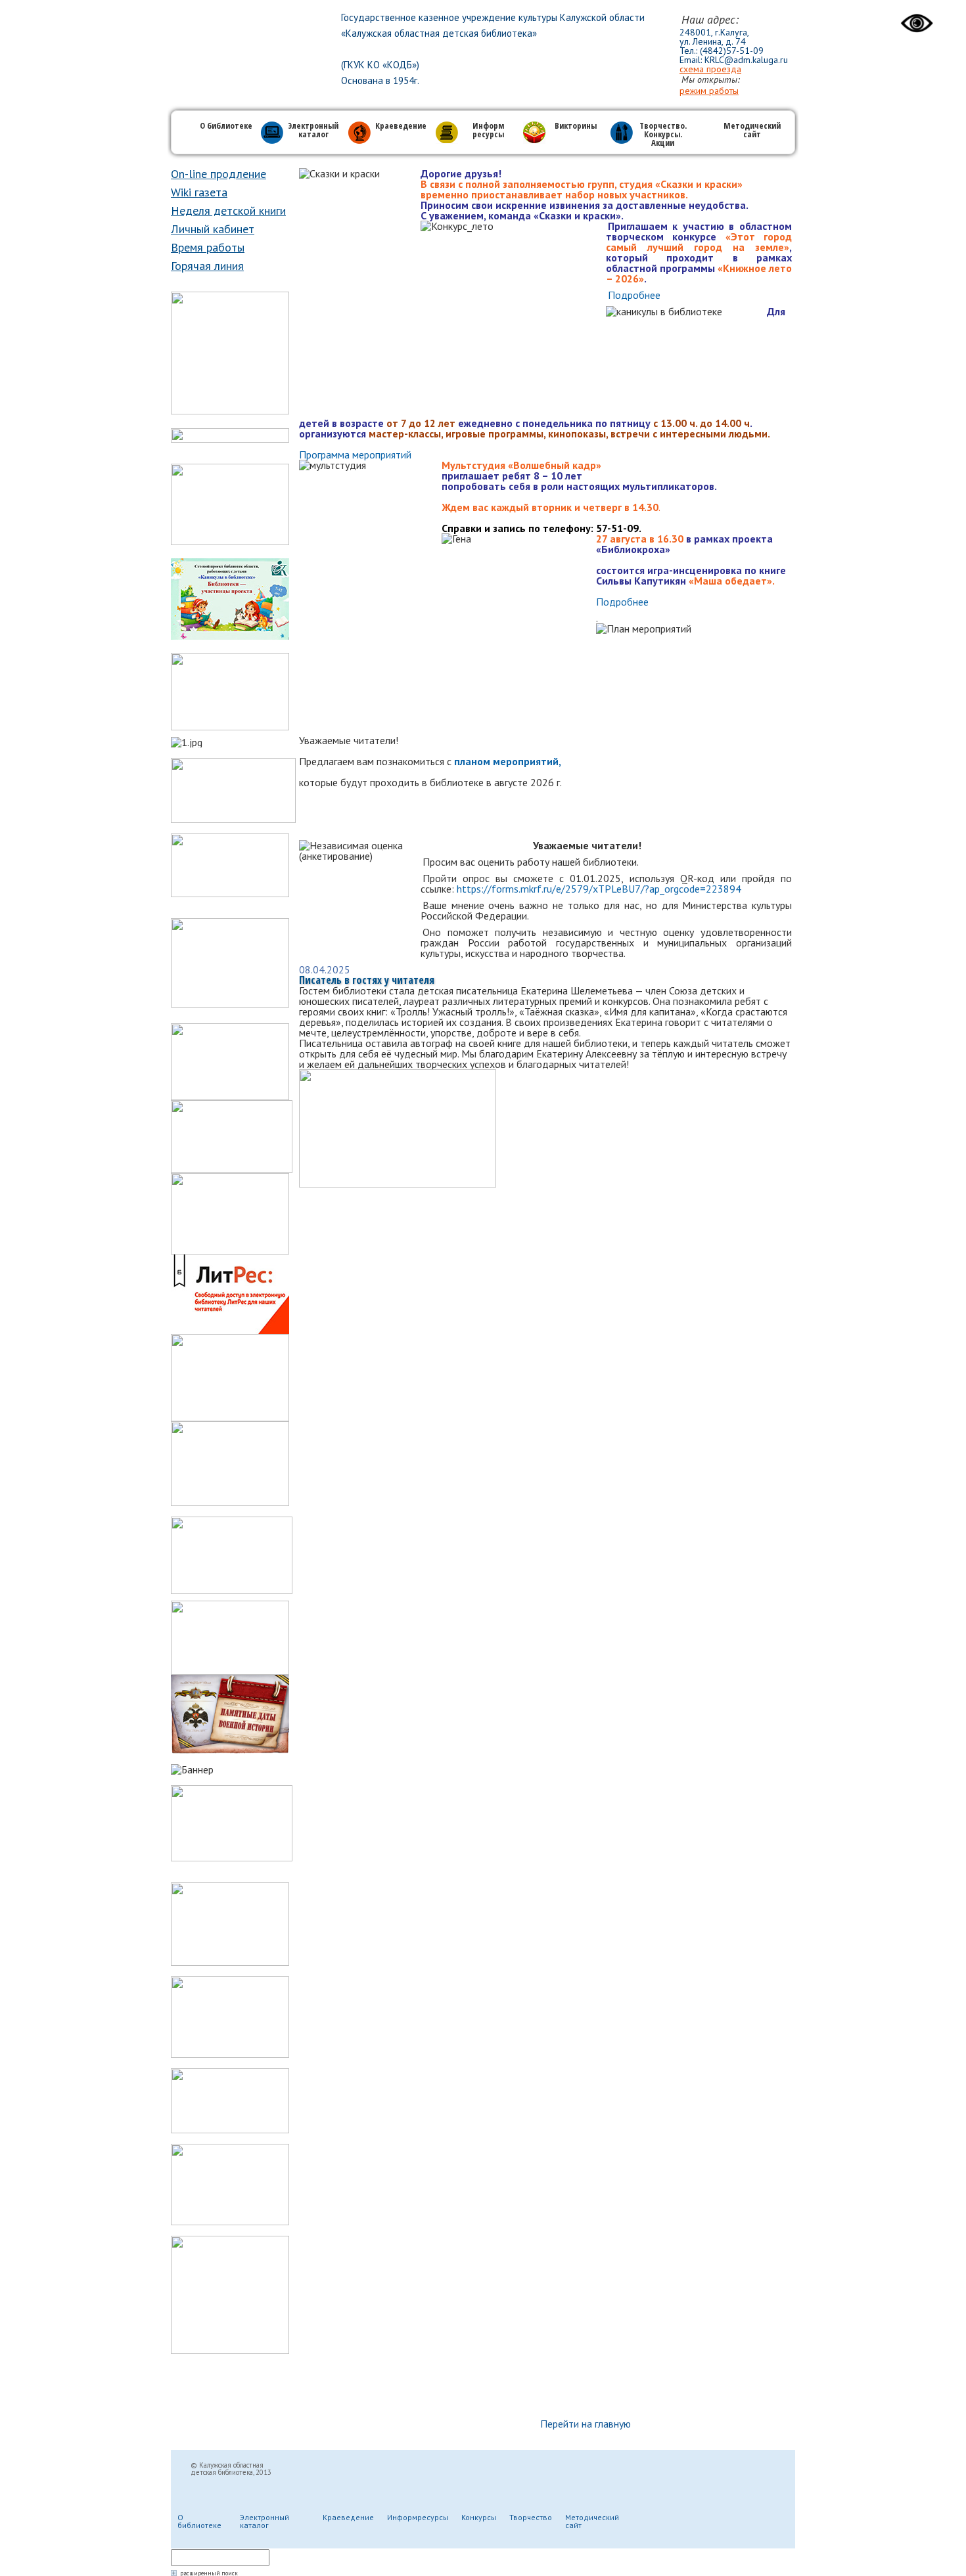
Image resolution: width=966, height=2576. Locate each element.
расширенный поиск (209, 2573)
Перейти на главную (586, 2424)
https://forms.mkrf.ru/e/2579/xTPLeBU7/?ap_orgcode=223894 (599, 889)
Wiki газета (199, 192)
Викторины (576, 126)
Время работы (208, 247)
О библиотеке (226, 126)
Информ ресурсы (488, 131)
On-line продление (218, 174)
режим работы (709, 91)
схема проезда (710, 69)
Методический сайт (752, 131)
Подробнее (634, 295)
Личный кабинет (213, 229)
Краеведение (401, 126)
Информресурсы (418, 2517)
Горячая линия (207, 266)
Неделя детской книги (228, 211)
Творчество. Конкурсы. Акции (663, 135)
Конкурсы (479, 2517)
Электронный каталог (313, 131)
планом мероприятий (506, 761)
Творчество (531, 2517)
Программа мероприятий (355, 455)
